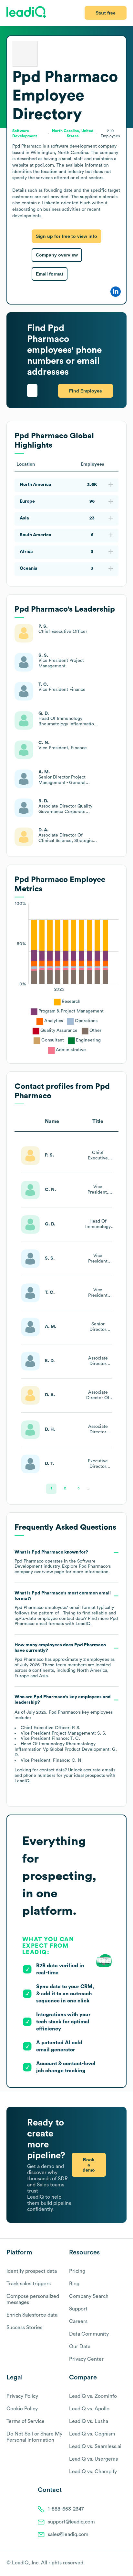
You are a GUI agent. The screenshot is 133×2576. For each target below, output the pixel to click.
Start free (106, 13)
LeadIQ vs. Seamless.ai (95, 2446)
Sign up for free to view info (66, 236)
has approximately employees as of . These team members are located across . (65, 1660)
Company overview (57, 255)
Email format (50, 274)
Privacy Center (86, 2359)
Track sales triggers (29, 2284)
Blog (74, 2284)
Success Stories (24, 2328)
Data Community (89, 2334)
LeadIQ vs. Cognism (92, 2434)
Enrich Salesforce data (32, 2315)
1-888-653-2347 (66, 2509)
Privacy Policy (22, 2396)
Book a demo (89, 2165)
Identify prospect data (32, 2271)
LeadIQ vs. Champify (93, 2472)
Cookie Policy (22, 2409)
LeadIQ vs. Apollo (89, 2409)
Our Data (80, 2347)
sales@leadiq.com (68, 2534)
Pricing (77, 2271)
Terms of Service (26, 2421)
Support (78, 2309)
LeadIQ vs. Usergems (93, 2459)
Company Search (89, 2296)
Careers (78, 2321)
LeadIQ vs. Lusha (89, 2421)
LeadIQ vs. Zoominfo (93, 2396)
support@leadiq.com (71, 2522)
